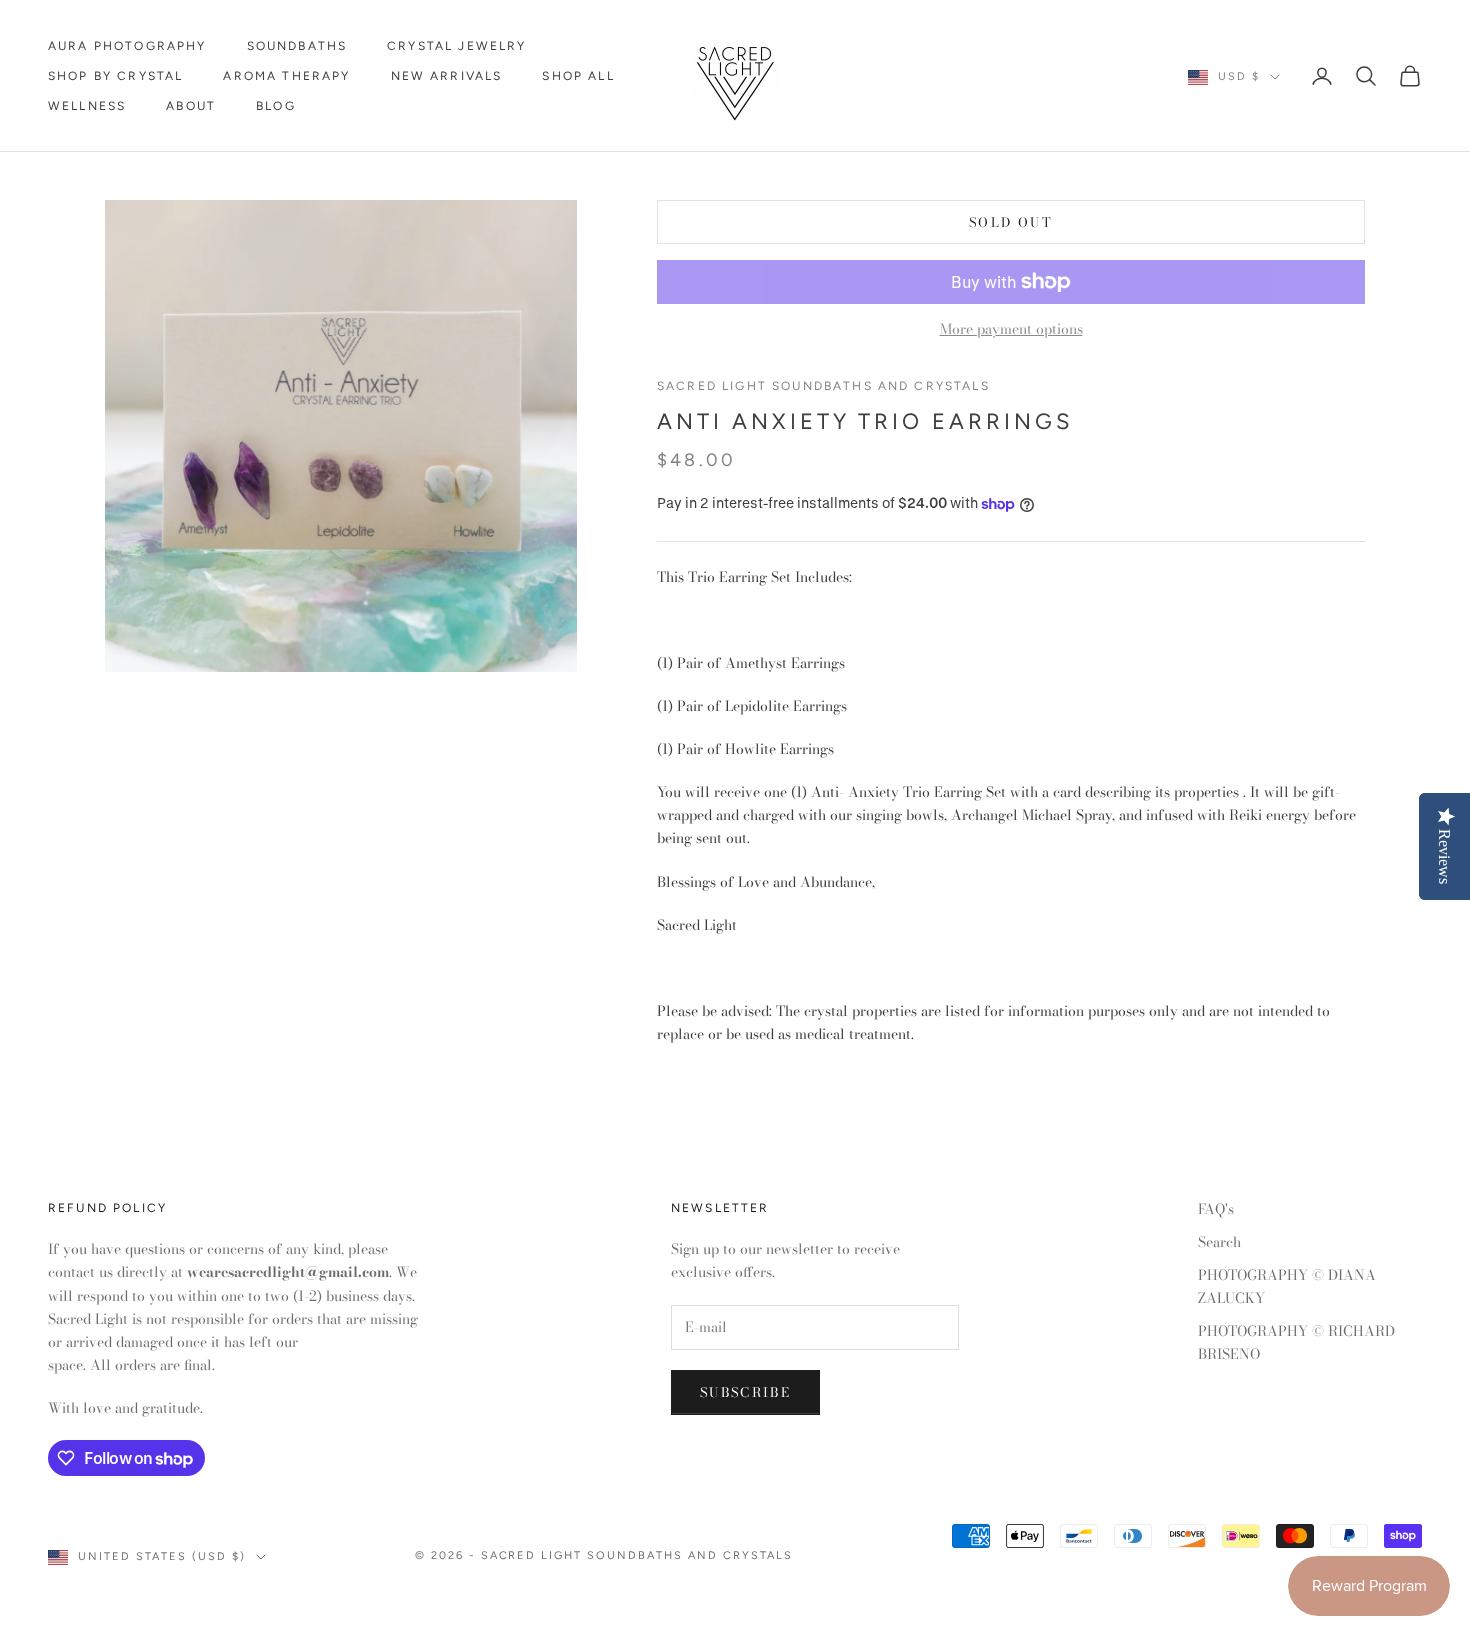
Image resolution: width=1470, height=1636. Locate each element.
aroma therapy (286, 76)
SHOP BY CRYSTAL (115, 76)
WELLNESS (87, 106)
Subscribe (745, 1392)
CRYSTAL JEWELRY (456, 46)
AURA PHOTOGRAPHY (127, 46)
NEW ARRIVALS (447, 76)
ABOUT (191, 106)
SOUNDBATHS (297, 46)
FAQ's (1216, 1209)
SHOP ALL (578, 76)
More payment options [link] (1011, 329)
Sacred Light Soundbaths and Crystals (823, 386)
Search (1219, 1242)
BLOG (276, 106)
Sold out (1011, 222)
